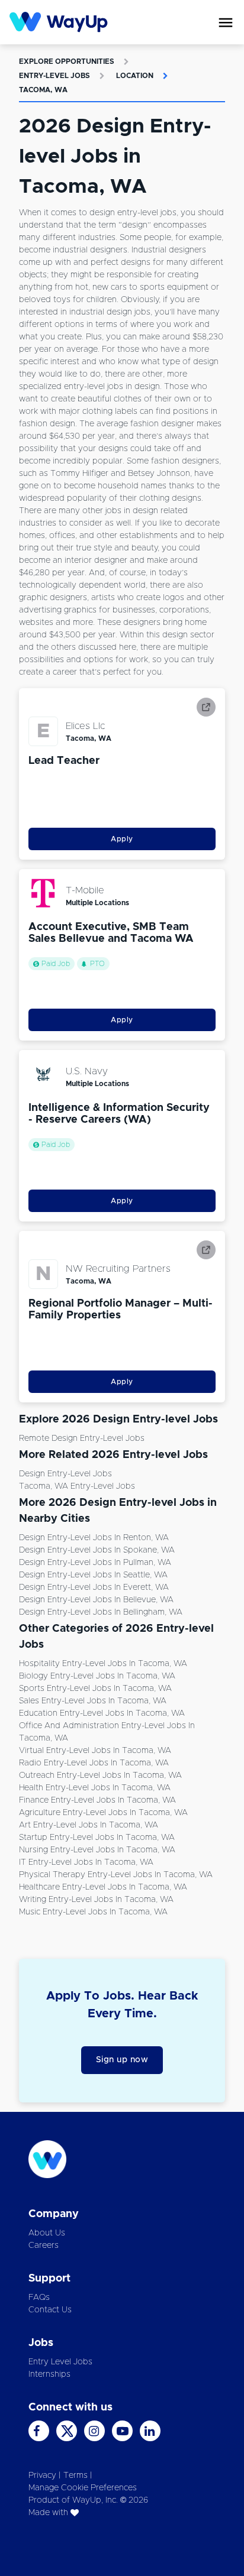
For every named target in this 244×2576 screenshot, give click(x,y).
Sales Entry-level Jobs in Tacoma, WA (93, 1701)
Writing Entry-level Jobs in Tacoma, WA (96, 1900)
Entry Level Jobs (60, 2362)
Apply (122, 839)
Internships (49, 2374)
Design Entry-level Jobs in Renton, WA (94, 1538)
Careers (44, 2246)
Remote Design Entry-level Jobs (82, 1438)
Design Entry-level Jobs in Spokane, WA (97, 1550)
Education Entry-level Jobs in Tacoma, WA (102, 1713)
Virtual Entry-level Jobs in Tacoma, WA (95, 1751)
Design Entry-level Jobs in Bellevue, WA (96, 1600)
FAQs (39, 2298)
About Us (47, 2233)
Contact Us (50, 2310)
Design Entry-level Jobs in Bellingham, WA (101, 1612)
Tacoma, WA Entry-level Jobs (77, 1486)
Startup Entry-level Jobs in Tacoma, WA (97, 1838)
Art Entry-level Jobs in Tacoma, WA (89, 1825)
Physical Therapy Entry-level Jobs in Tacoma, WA (116, 1875)
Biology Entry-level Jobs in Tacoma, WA (97, 1676)
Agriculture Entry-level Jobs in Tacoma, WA (103, 1813)
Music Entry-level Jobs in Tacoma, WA (93, 1912)
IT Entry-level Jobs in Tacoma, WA (86, 1862)
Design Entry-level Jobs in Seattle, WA (93, 1575)
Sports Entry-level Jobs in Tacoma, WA (95, 1689)
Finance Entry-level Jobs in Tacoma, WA (97, 1800)
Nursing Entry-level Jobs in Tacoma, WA (97, 1850)
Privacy (42, 2475)
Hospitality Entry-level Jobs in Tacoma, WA (103, 1664)
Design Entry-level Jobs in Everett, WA (94, 1587)
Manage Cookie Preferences (83, 2488)
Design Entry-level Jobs (65, 1474)
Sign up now (122, 2060)
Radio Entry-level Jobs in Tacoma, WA (94, 1763)
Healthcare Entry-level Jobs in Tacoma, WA (103, 1887)
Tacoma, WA (43, 90)
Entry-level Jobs (54, 76)
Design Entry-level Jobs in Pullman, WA (95, 1563)
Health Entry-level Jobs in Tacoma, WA (95, 1788)
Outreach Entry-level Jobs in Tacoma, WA (100, 1775)
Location (135, 76)
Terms (76, 2475)
